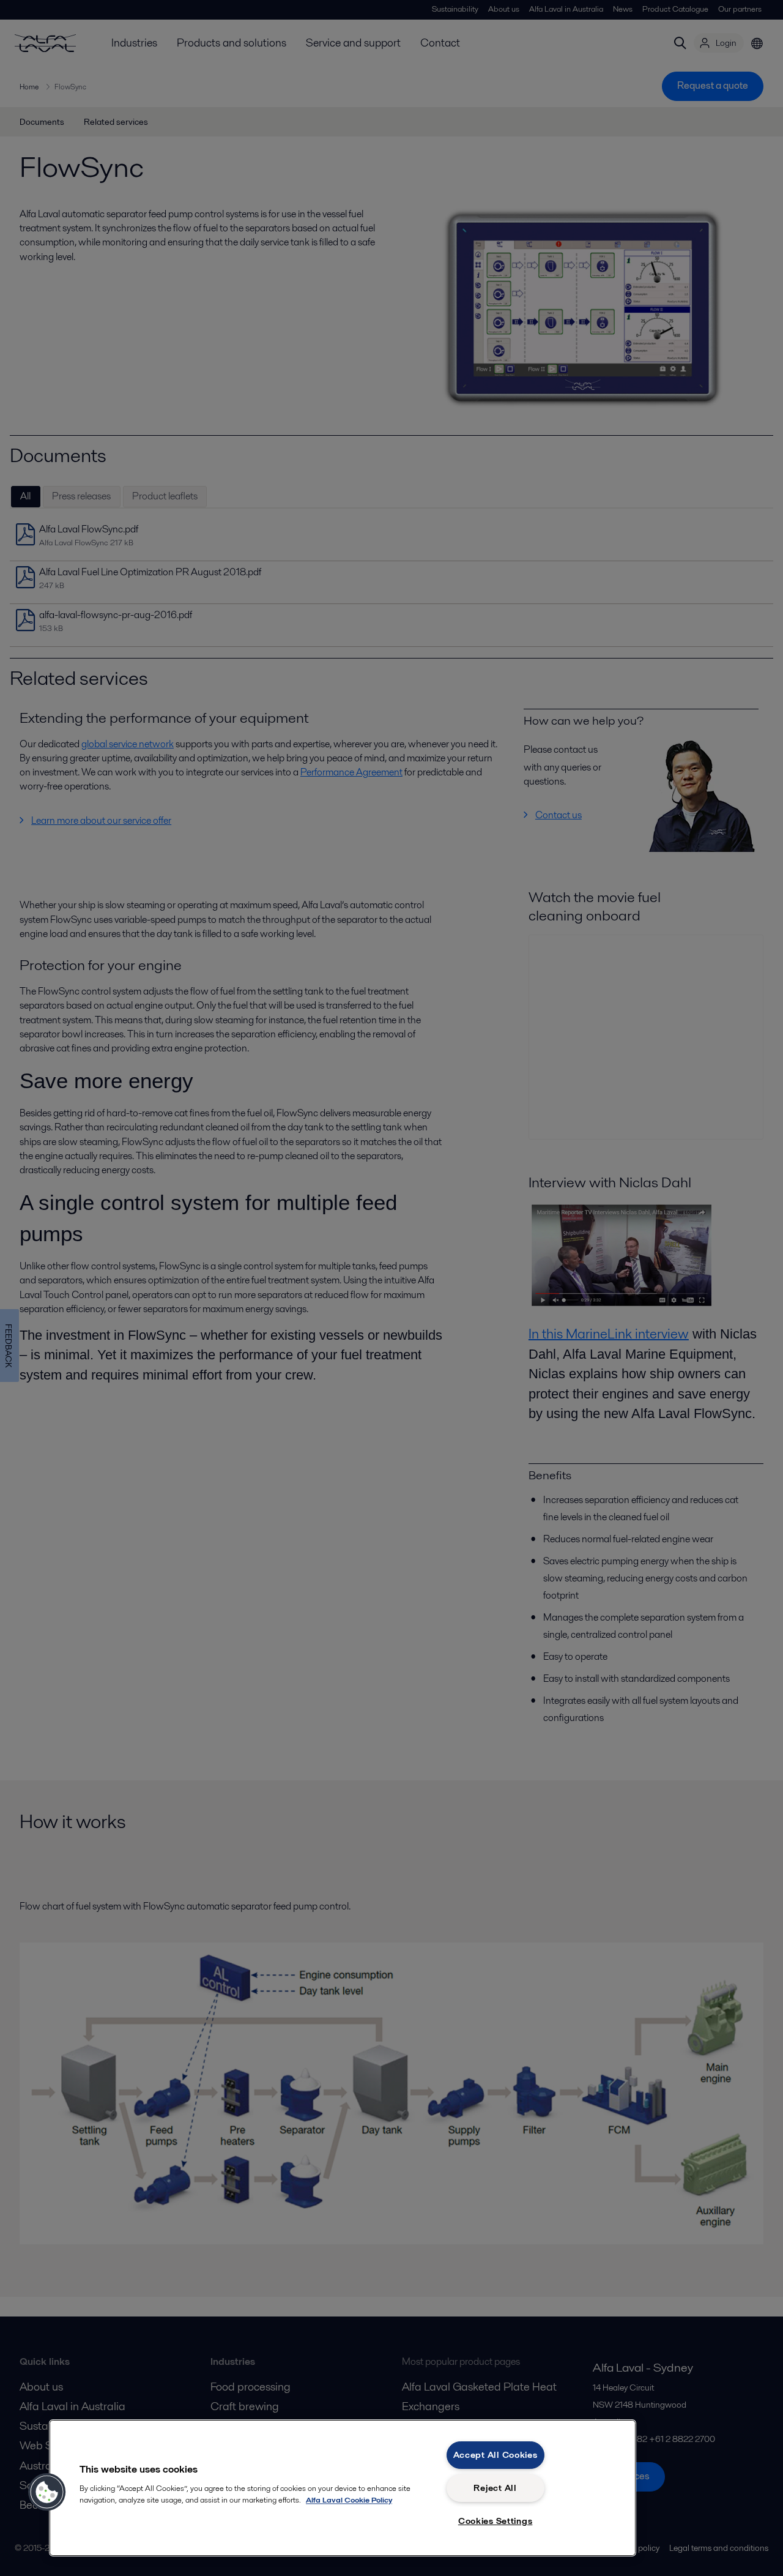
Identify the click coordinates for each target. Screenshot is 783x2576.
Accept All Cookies (495, 2455)
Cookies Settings (495, 2521)
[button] (47, 2492)
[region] (343, 2488)
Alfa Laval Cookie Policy (349, 2500)
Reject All (495, 2488)
